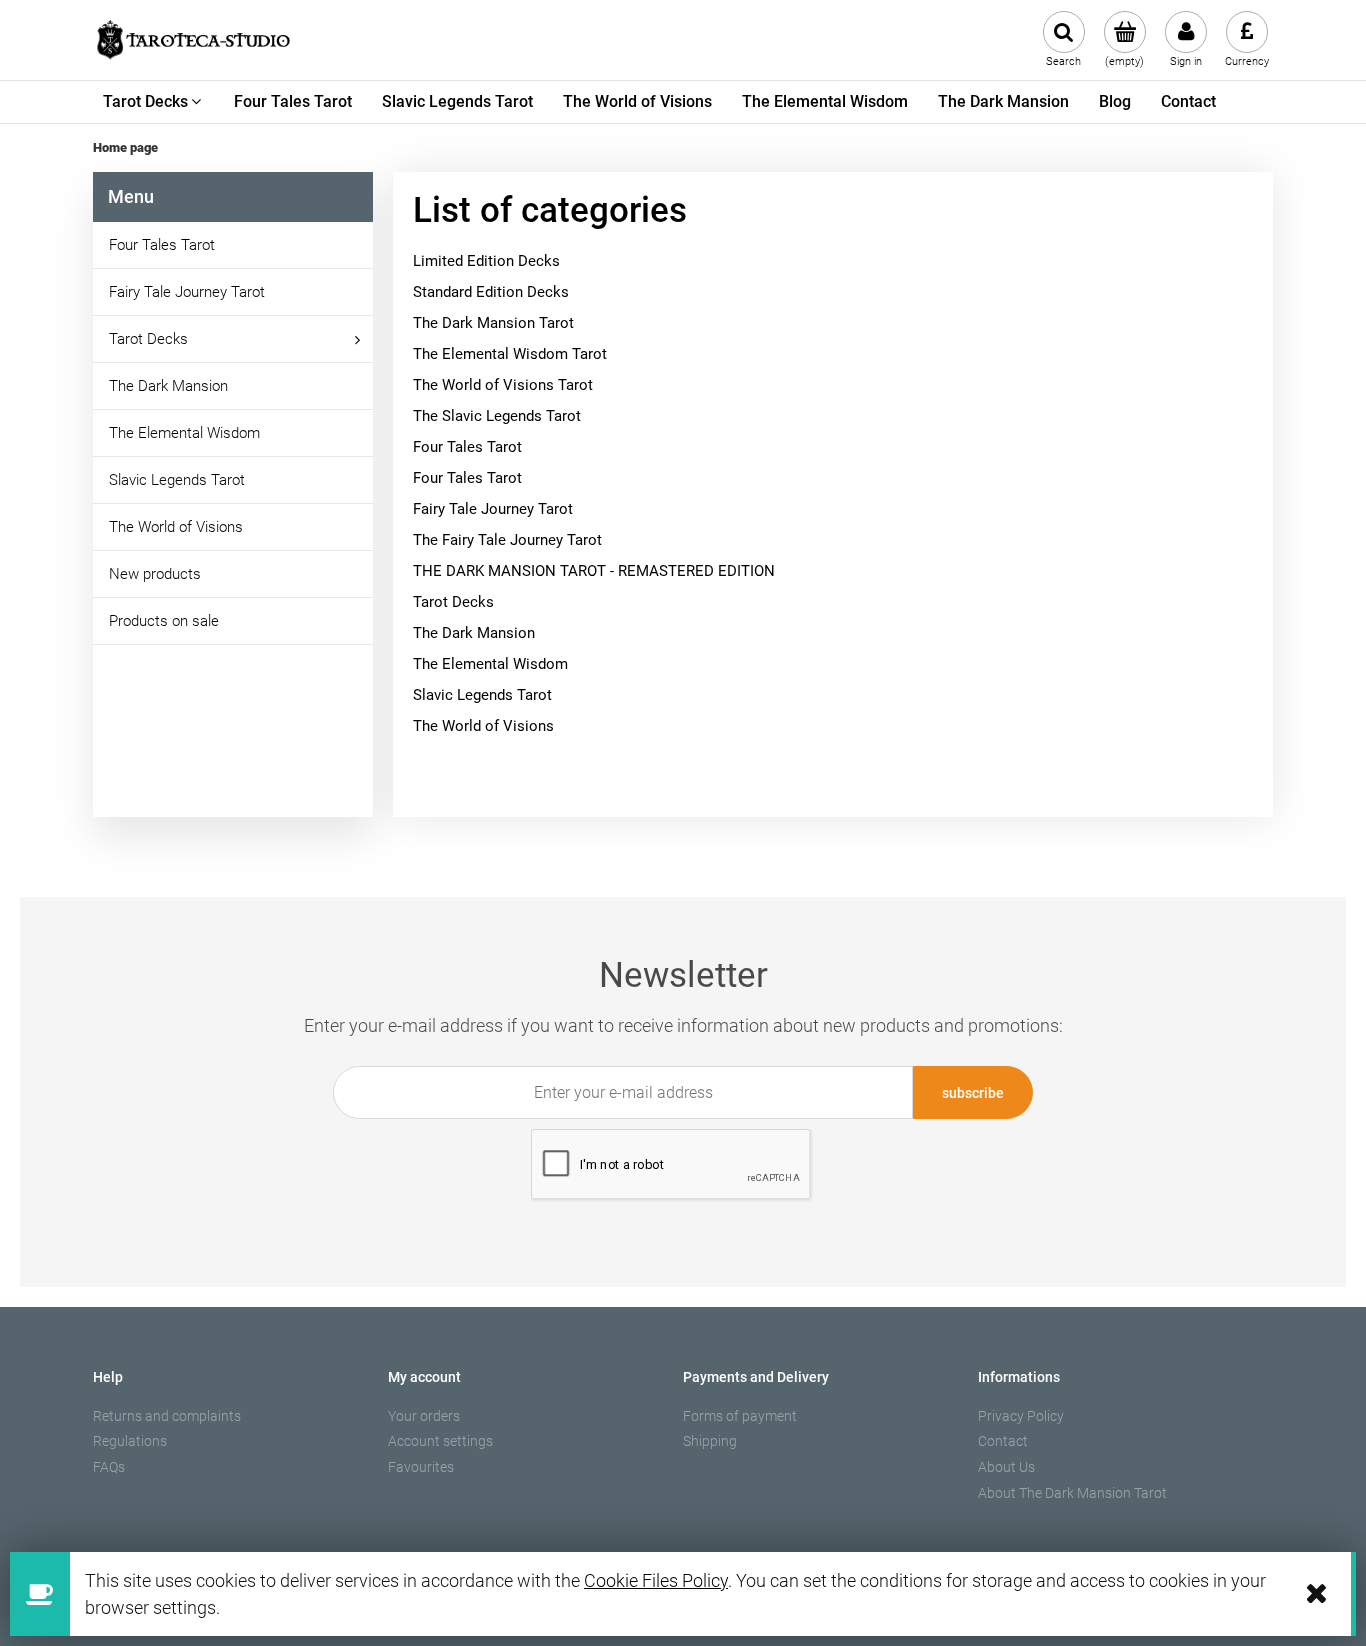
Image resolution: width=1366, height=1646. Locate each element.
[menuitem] (153, 102)
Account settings (440, 1441)
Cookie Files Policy (656, 1580)
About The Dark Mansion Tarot (1072, 1493)
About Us (1006, 1467)
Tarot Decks (148, 339)
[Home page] (193, 39)
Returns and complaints (167, 1416)
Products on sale (164, 621)
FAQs (109, 1467)
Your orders (424, 1416)
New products (155, 574)
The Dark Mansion (168, 386)
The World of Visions (176, 527)
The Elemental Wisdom (184, 433)
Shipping (710, 1441)
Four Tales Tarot (162, 245)
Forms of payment (740, 1416)
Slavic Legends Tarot (177, 480)
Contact (1003, 1441)
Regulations (130, 1441)
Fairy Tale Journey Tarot (187, 292)
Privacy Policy (1021, 1416)
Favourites (421, 1467)
